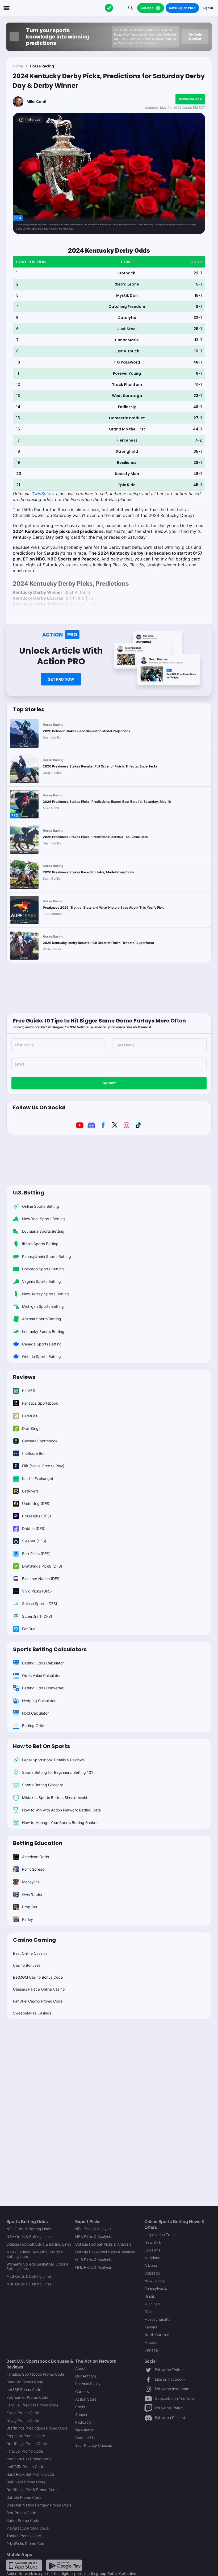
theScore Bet (33, 1453)
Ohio (148, 2312)
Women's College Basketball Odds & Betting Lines (37, 2266)
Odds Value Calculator (41, 1675)
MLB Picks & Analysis (93, 2260)
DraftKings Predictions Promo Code (37, 2428)
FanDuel (29, 1629)
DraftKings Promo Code (27, 2443)
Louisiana (152, 2250)
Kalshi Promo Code (23, 2413)
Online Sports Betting (41, 1206)
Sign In (208, 8)
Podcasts (83, 2422)
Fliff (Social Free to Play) (43, 1466)
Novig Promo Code (23, 2420)
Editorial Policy (88, 2384)
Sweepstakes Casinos (32, 2013)
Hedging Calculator (39, 1701)
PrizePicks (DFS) (37, 1516)
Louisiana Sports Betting (43, 1231)
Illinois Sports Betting (40, 1244)
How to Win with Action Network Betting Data (61, 1810)
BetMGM (30, 1416)
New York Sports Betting (43, 1219)
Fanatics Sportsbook (40, 1403)
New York (153, 2242)
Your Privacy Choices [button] (94, 2445)
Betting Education (38, 1843)
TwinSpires (43, 494)
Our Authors (86, 2376)
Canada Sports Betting (42, 1344)
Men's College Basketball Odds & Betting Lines (35, 2254)
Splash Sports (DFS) (40, 1604)
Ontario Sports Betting (41, 1356)
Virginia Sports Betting (41, 1281)
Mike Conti (36, 102)
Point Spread (33, 1869)
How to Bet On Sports (41, 1746)
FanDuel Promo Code (25, 2451)
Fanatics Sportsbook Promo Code (35, 2374)
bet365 (29, 1391)
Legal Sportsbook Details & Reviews (53, 1760)
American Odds (35, 1857)
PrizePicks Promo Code (26, 2543)
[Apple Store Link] (24, 2565)
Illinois (150, 2296)
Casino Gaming (34, 1940)
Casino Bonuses (27, 1965)
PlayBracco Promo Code (28, 2528)
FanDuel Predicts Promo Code (32, 2405)
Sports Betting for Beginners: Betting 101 (58, 1772)
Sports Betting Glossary (43, 1785)
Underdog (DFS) (36, 1503)
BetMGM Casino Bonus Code (38, 1977)
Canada (151, 2350)
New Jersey (155, 2281)
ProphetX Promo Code (26, 2436)
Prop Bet (30, 1907)
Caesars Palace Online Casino (39, 1989)
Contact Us (85, 2438)
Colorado (152, 2273)
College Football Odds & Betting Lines (39, 2244)
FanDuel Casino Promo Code (38, 2001)
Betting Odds (34, 1726)
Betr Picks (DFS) (36, 1554)
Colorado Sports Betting (43, 1269)
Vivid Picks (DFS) (37, 1591)
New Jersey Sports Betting (45, 1294)
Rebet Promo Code (23, 2520)
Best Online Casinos (30, 1953)
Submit (109, 1083)
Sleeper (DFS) (34, 1541)
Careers (82, 2391)
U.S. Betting (29, 1193)
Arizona (151, 2265)
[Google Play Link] (64, 2565)
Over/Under (32, 1894)
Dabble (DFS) (34, 1528)
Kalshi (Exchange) (38, 1479)
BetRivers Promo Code (26, 2482)
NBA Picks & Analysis (93, 2236)
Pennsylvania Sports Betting (47, 1256)
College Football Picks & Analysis (103, 2244)
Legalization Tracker (162, 2235)
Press (80, 2407)
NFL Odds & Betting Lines (29, 2229)
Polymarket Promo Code (27, 2397)
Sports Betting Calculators (50, 1649)
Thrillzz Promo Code (24, 2536)
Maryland (152, 2258)
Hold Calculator (35, 1713)
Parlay (28, 1919)
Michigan (152, 2304)
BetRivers (30, 1491)
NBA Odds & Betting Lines (29, 2236)
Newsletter (85, 2430)
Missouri (151, 2342)
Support (82, 2415)
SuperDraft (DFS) (37, 1616)
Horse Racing (42, 66)
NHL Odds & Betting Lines (29, 2284)
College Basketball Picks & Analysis (105, 2252)
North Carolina (157, 2335)
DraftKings (31, 1428)
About (80, 2368)
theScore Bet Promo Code (29, 2459)
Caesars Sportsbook (40, 1441)
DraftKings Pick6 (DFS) (42, 1566)
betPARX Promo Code (25, 2467)
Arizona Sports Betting (42, 1319)
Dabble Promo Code (24, 2497)
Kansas (151, 2327)
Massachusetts (157, 2319)
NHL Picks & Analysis (93, 2267)
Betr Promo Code (21, 2513)
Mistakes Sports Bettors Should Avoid (55, 1798)
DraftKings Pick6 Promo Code (32, 2490)
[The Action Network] (109, 8)
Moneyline (31, 1882)
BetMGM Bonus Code (25, 2382)
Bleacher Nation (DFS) (41, 1579)
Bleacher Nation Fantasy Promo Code (39, 2505)
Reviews (24, 1377)
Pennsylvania (156, 2288)
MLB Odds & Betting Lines (29, 2276)
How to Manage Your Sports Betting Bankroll (61, 1822)
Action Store (86, 2399)
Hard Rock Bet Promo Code (30, 2474)
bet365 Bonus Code (24, 2390)
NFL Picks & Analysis (93, 2229)
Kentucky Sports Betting (43, 1332)
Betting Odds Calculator (43, 1663)
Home (18, 66)
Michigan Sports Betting (43, 1306)
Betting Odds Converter (43, 1688)
